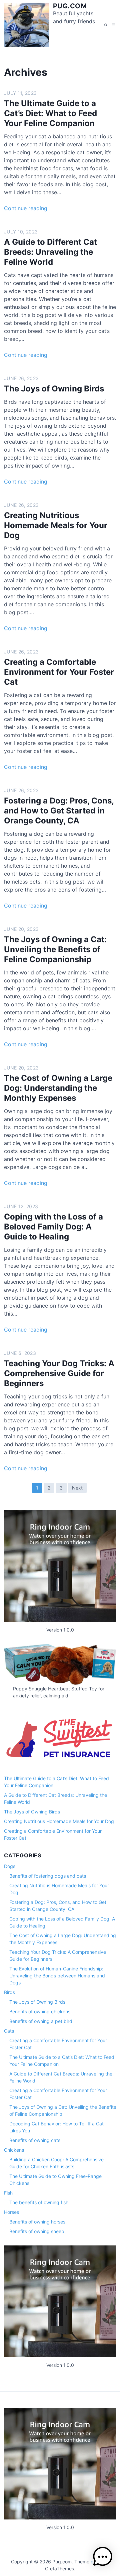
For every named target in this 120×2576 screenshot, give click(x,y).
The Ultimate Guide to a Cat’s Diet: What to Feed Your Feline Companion (50, 113)
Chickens (14, 2150)
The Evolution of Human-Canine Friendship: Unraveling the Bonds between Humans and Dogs (57, 1976)
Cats (9, 2031)
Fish (8, 2193)
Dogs (10, 1866)
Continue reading (26, 208)
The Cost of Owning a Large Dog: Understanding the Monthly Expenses (58, 1088)
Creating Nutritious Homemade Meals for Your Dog (56, 525)
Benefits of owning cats (35, 2140)
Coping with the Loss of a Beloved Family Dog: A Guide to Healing (53, 1227)
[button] (103, 2558)
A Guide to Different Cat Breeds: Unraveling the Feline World (50, 252)
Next (77, 1488)
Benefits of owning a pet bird (41, 2021)
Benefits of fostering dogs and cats (48, 1876)
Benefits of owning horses (37, 2222)
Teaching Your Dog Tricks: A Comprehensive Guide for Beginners (59, 1373)
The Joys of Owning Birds (54, 389)
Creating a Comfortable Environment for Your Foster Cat (59, 672)
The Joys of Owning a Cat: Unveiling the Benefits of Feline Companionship (55, 949)
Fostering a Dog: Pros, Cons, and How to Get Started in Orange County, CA (59, 811)
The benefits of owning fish (39, 2202)
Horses (11, 2212)
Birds (9, 1992)
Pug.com (70, 6)
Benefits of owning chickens (40, 2011)
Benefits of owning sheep (37, 2231)
